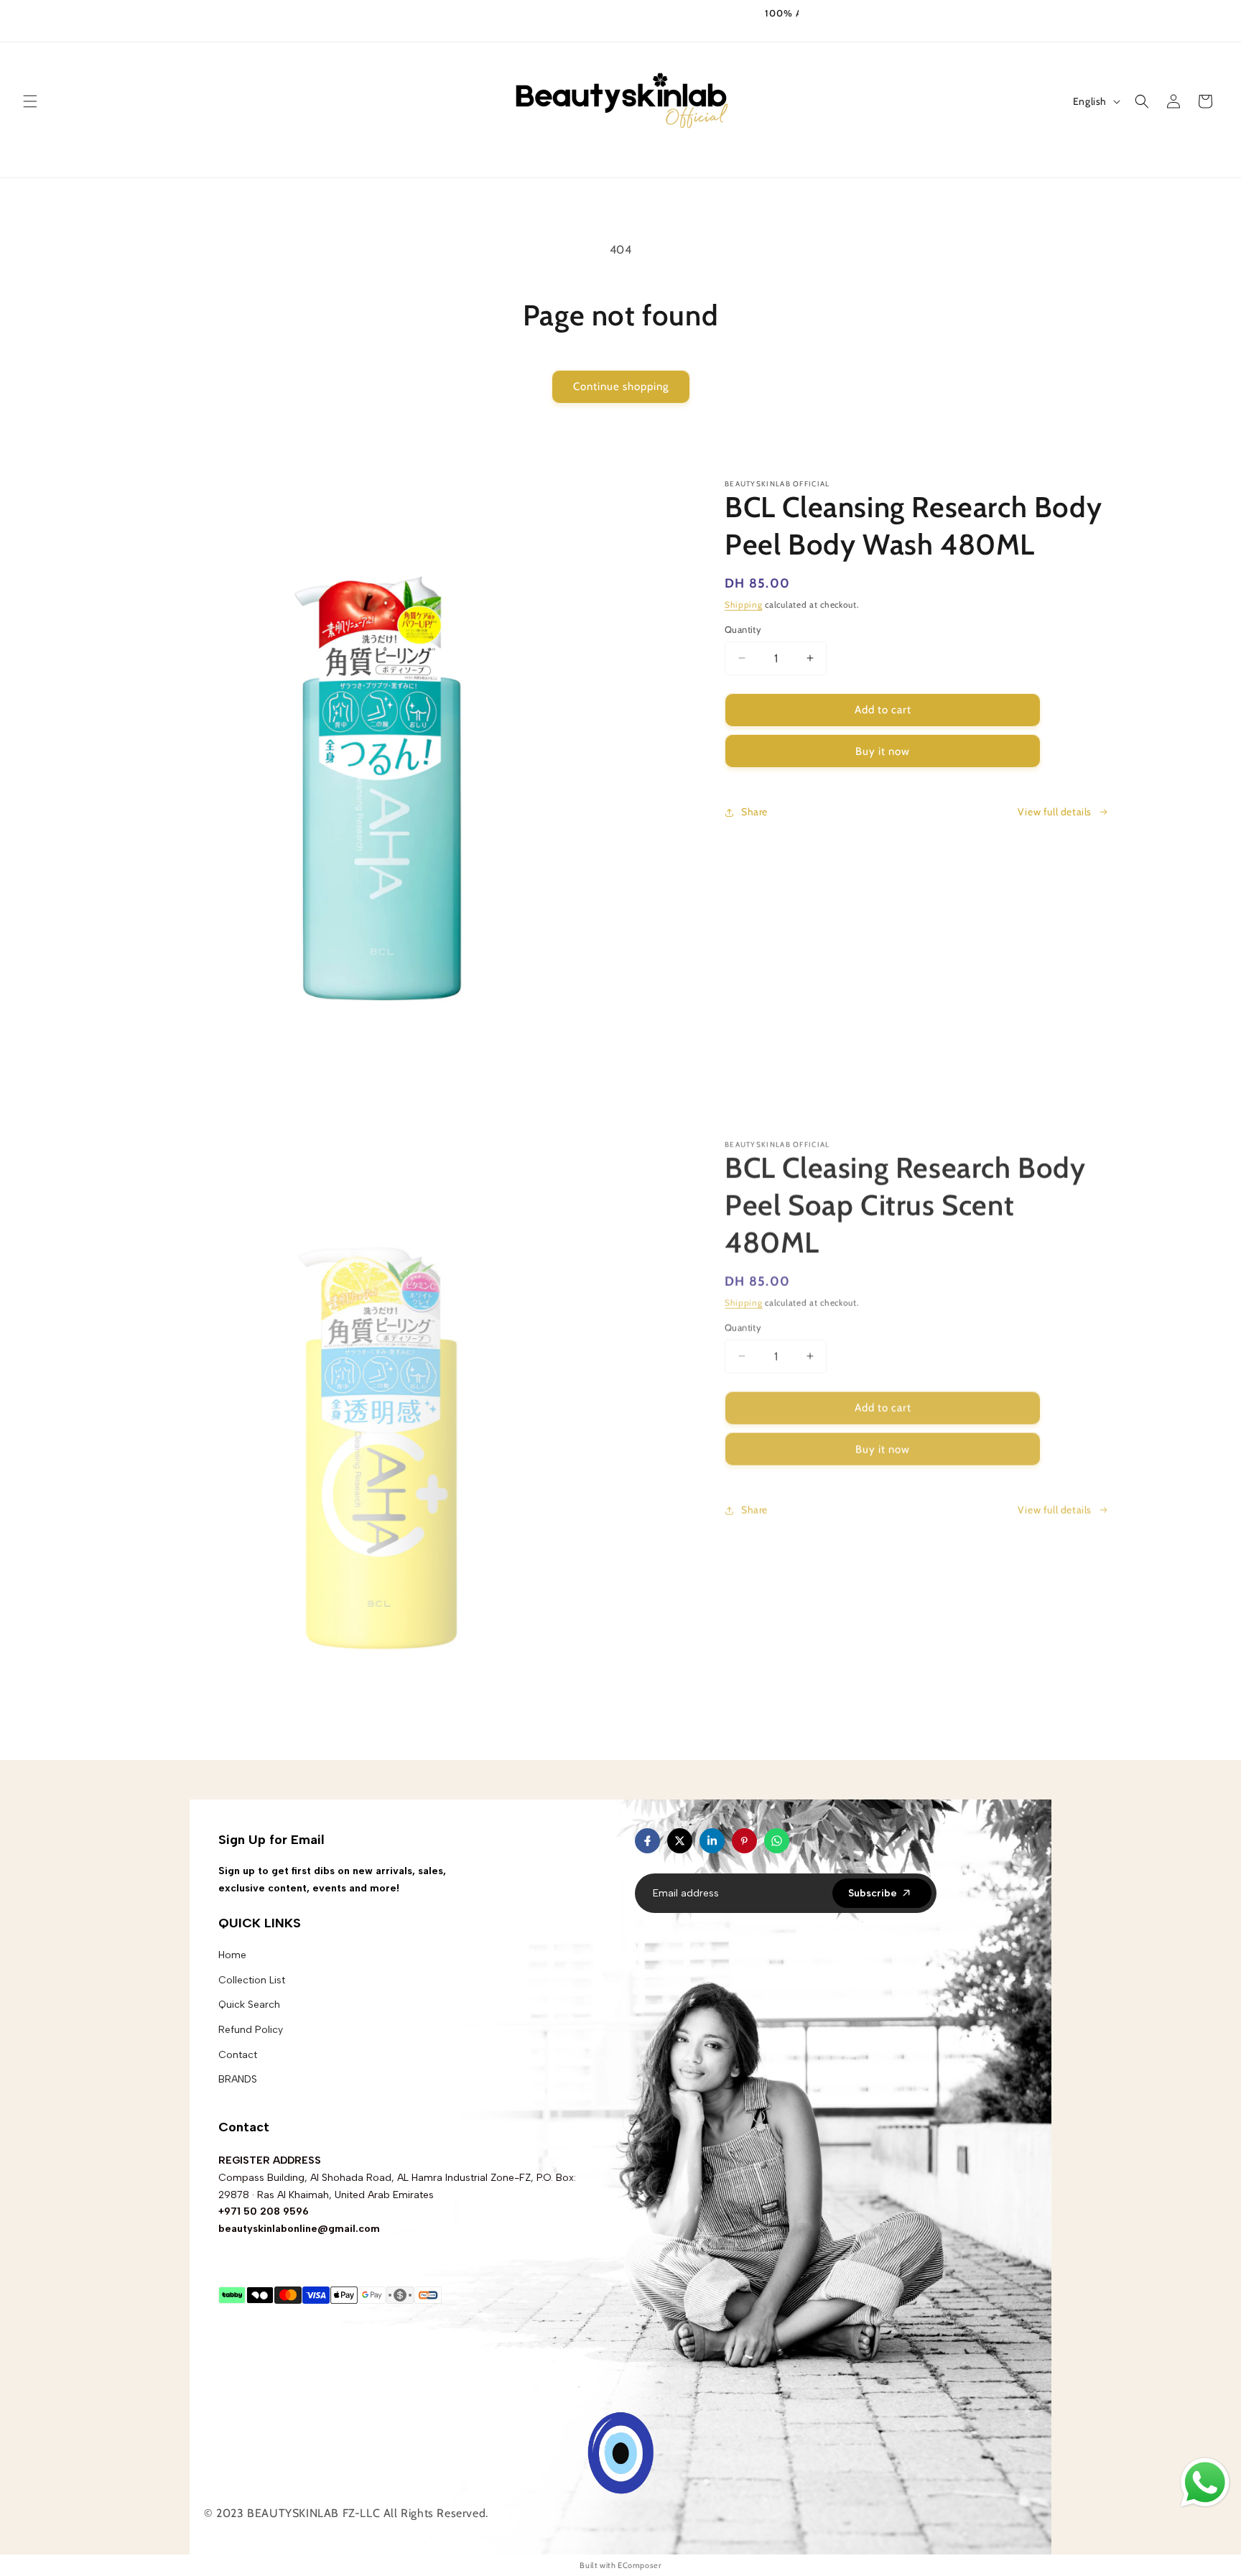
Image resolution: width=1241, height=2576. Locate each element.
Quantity (743, 629)
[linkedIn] (712, 1841)
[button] (30, 101)
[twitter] (680, 1841)
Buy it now (883, 751)
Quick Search (249, 2005)
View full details (1055, 812)
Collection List (252, 1980)
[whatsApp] (777, 1841)
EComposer (639, 2565)
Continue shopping (621, 386)
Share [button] (754, 812)
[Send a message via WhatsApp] (1205, 2483)
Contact (238, 2055)
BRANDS (238, 2079)
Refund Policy (251, 2030)
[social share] (804, 1841)
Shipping (744, 604)
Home (232, 1955)
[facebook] (647, 1841)
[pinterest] (744, 1841)
